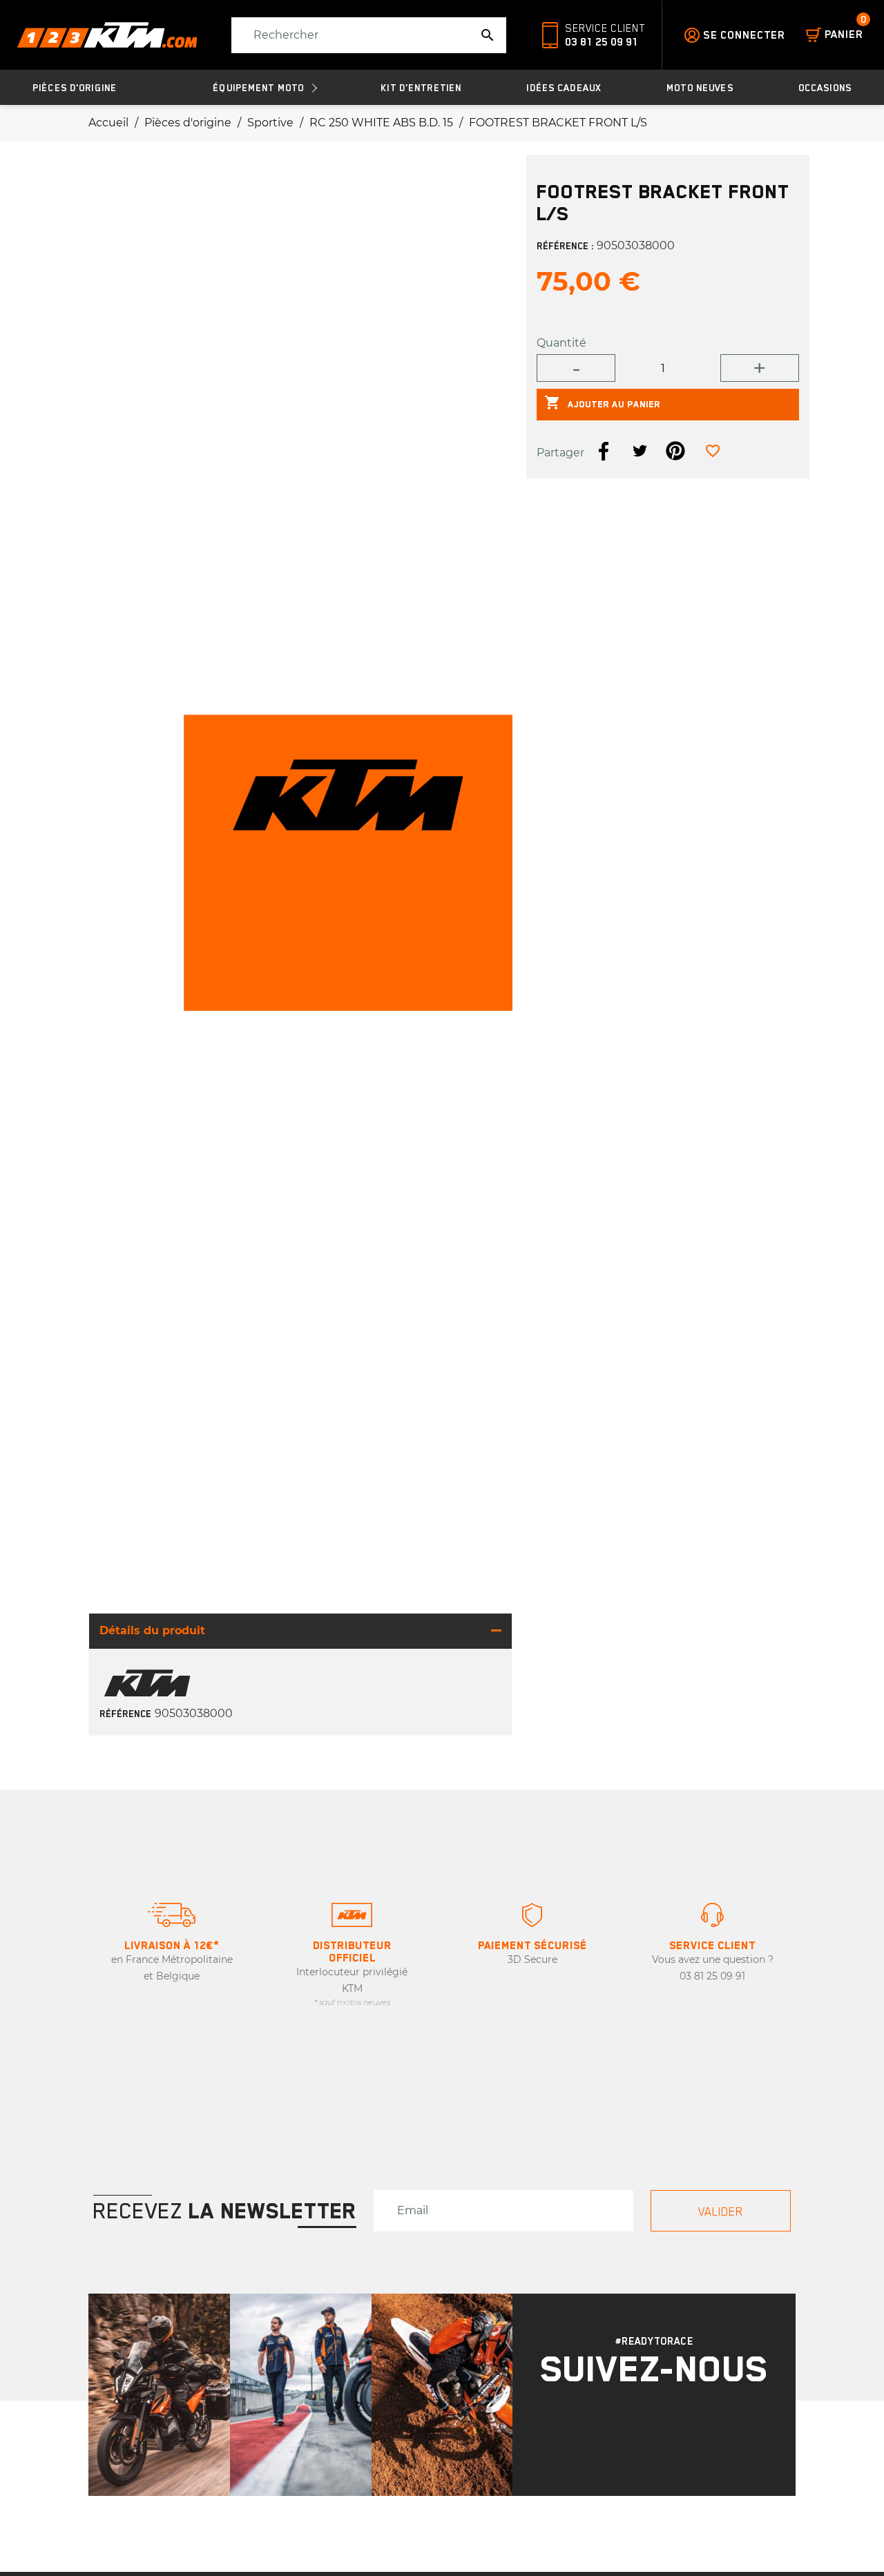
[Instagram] (636, 2433)
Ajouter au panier (602, 403)
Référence (126, 1714)
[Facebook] (672, 2433)
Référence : (565, 246)
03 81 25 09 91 (602, 42)
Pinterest (675, 451)
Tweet (640, 451)
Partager (604, 451)
